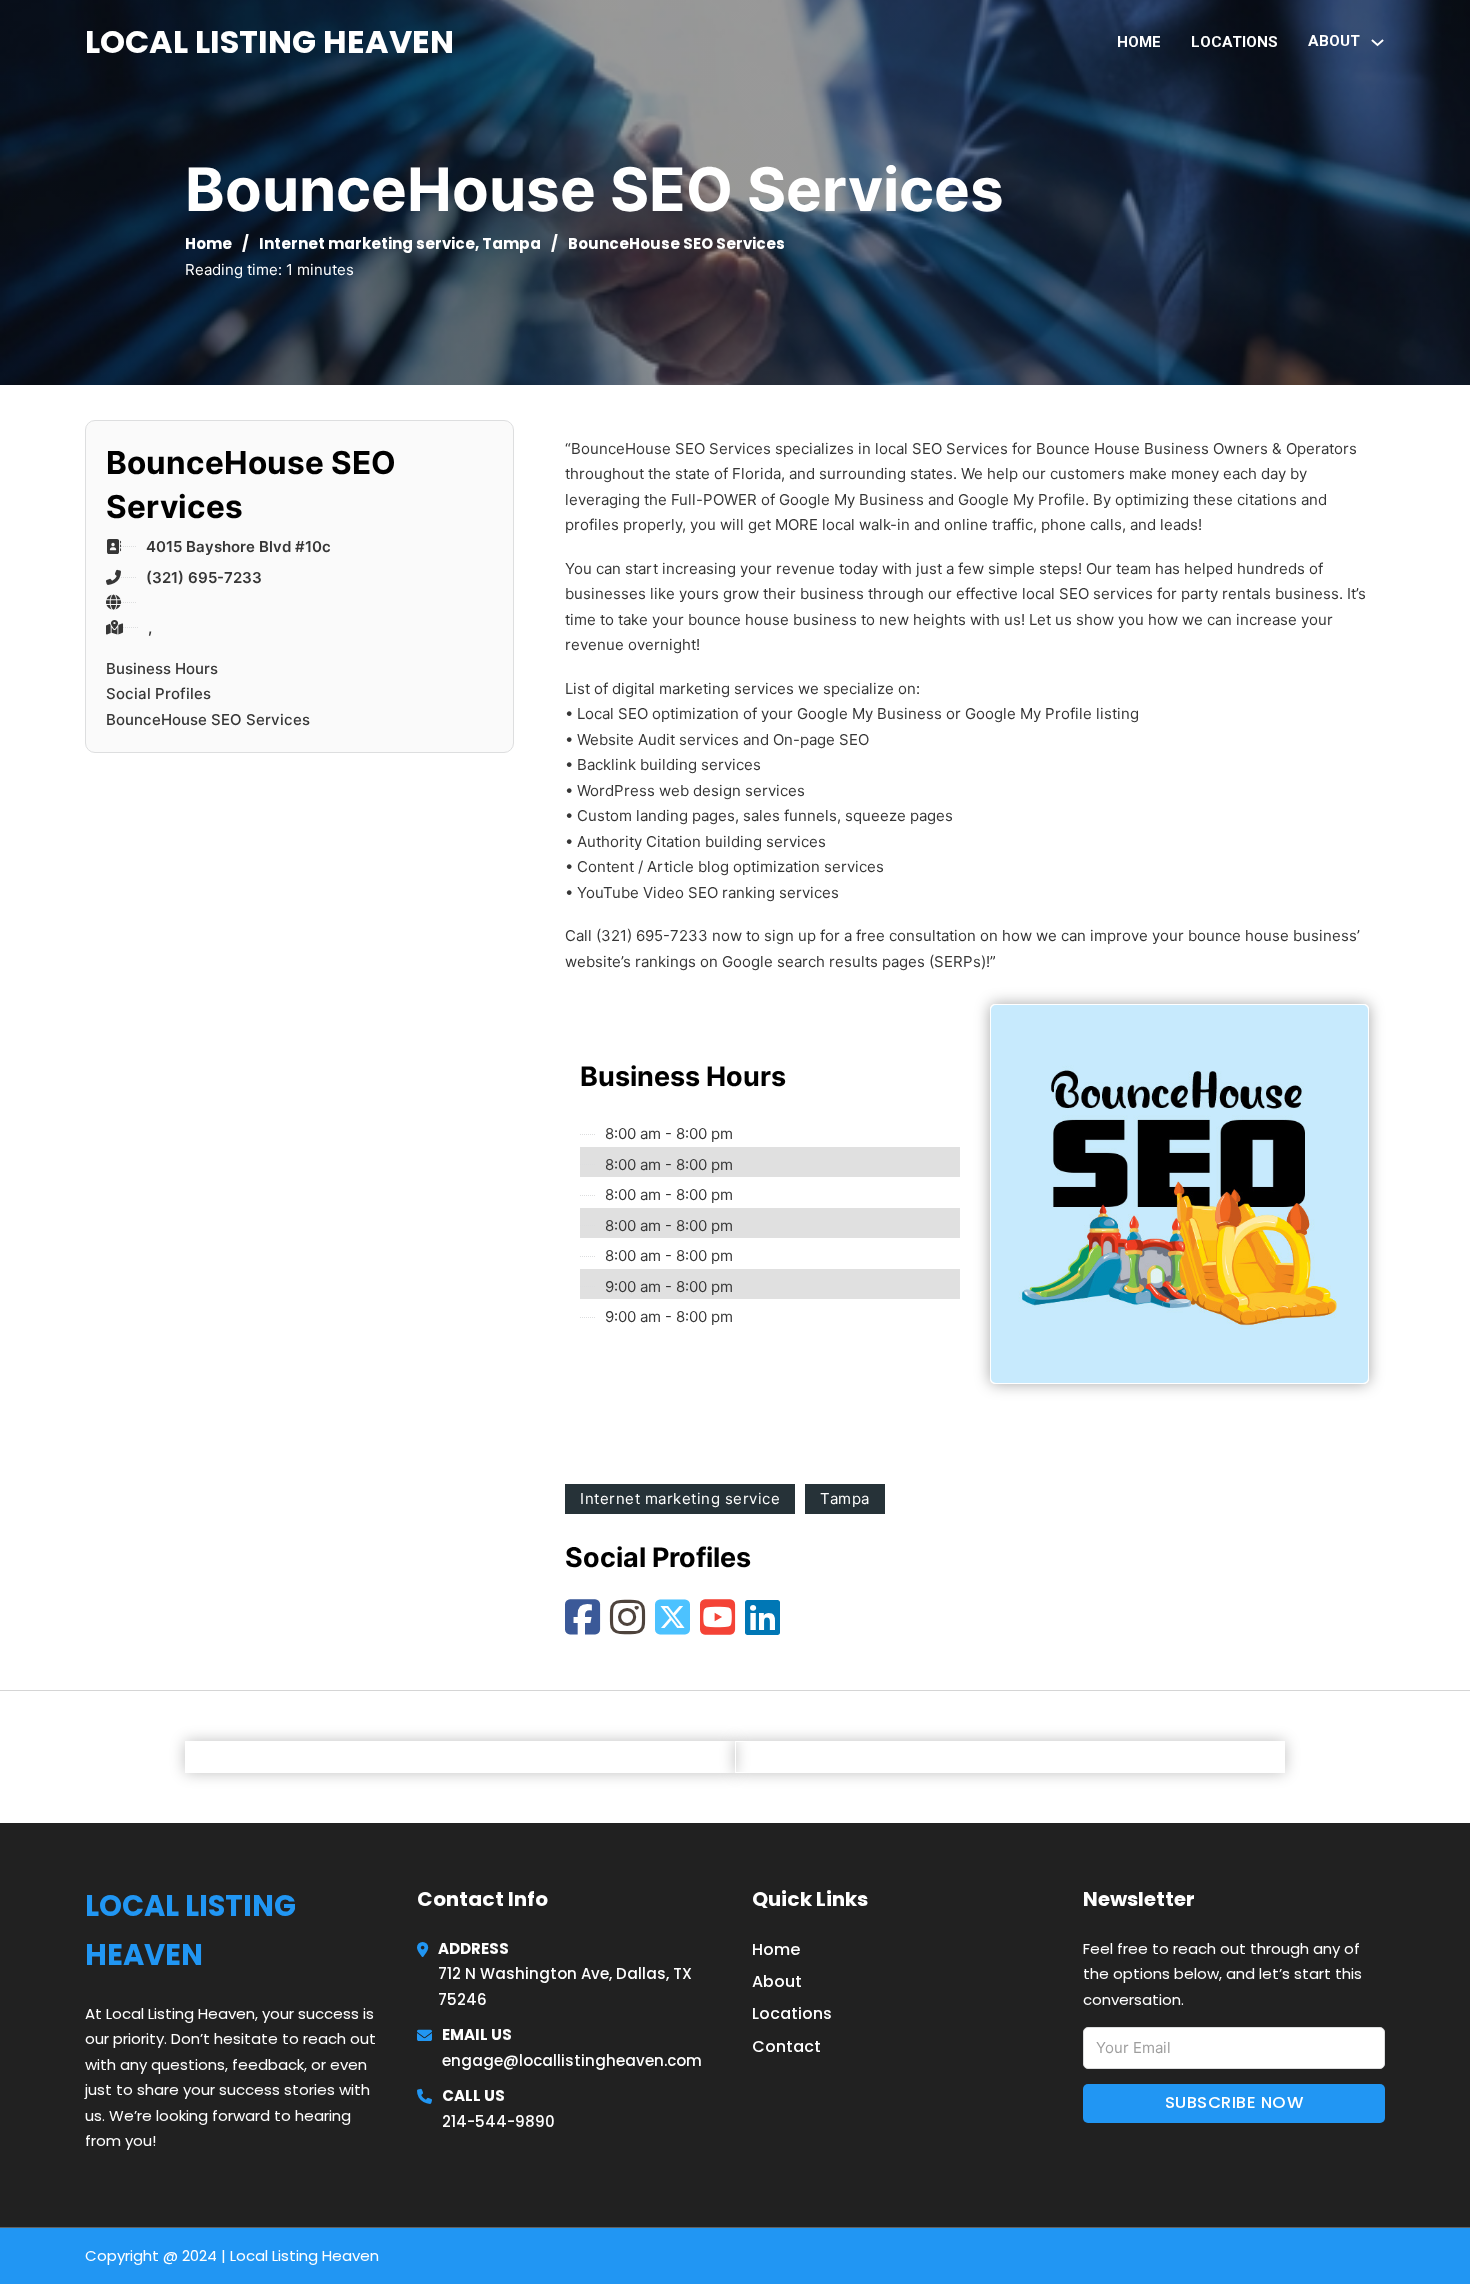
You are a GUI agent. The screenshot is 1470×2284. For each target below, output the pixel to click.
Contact (786, 2046)
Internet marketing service (367, 243)
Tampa (511, 243)
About (777, 1981)
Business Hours (162, 668)
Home (1139, 42)
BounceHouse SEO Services (208, 719)
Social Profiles (158, 693)
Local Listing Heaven (269, 41)
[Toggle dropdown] (1377, 42)
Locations (1234, 42)
